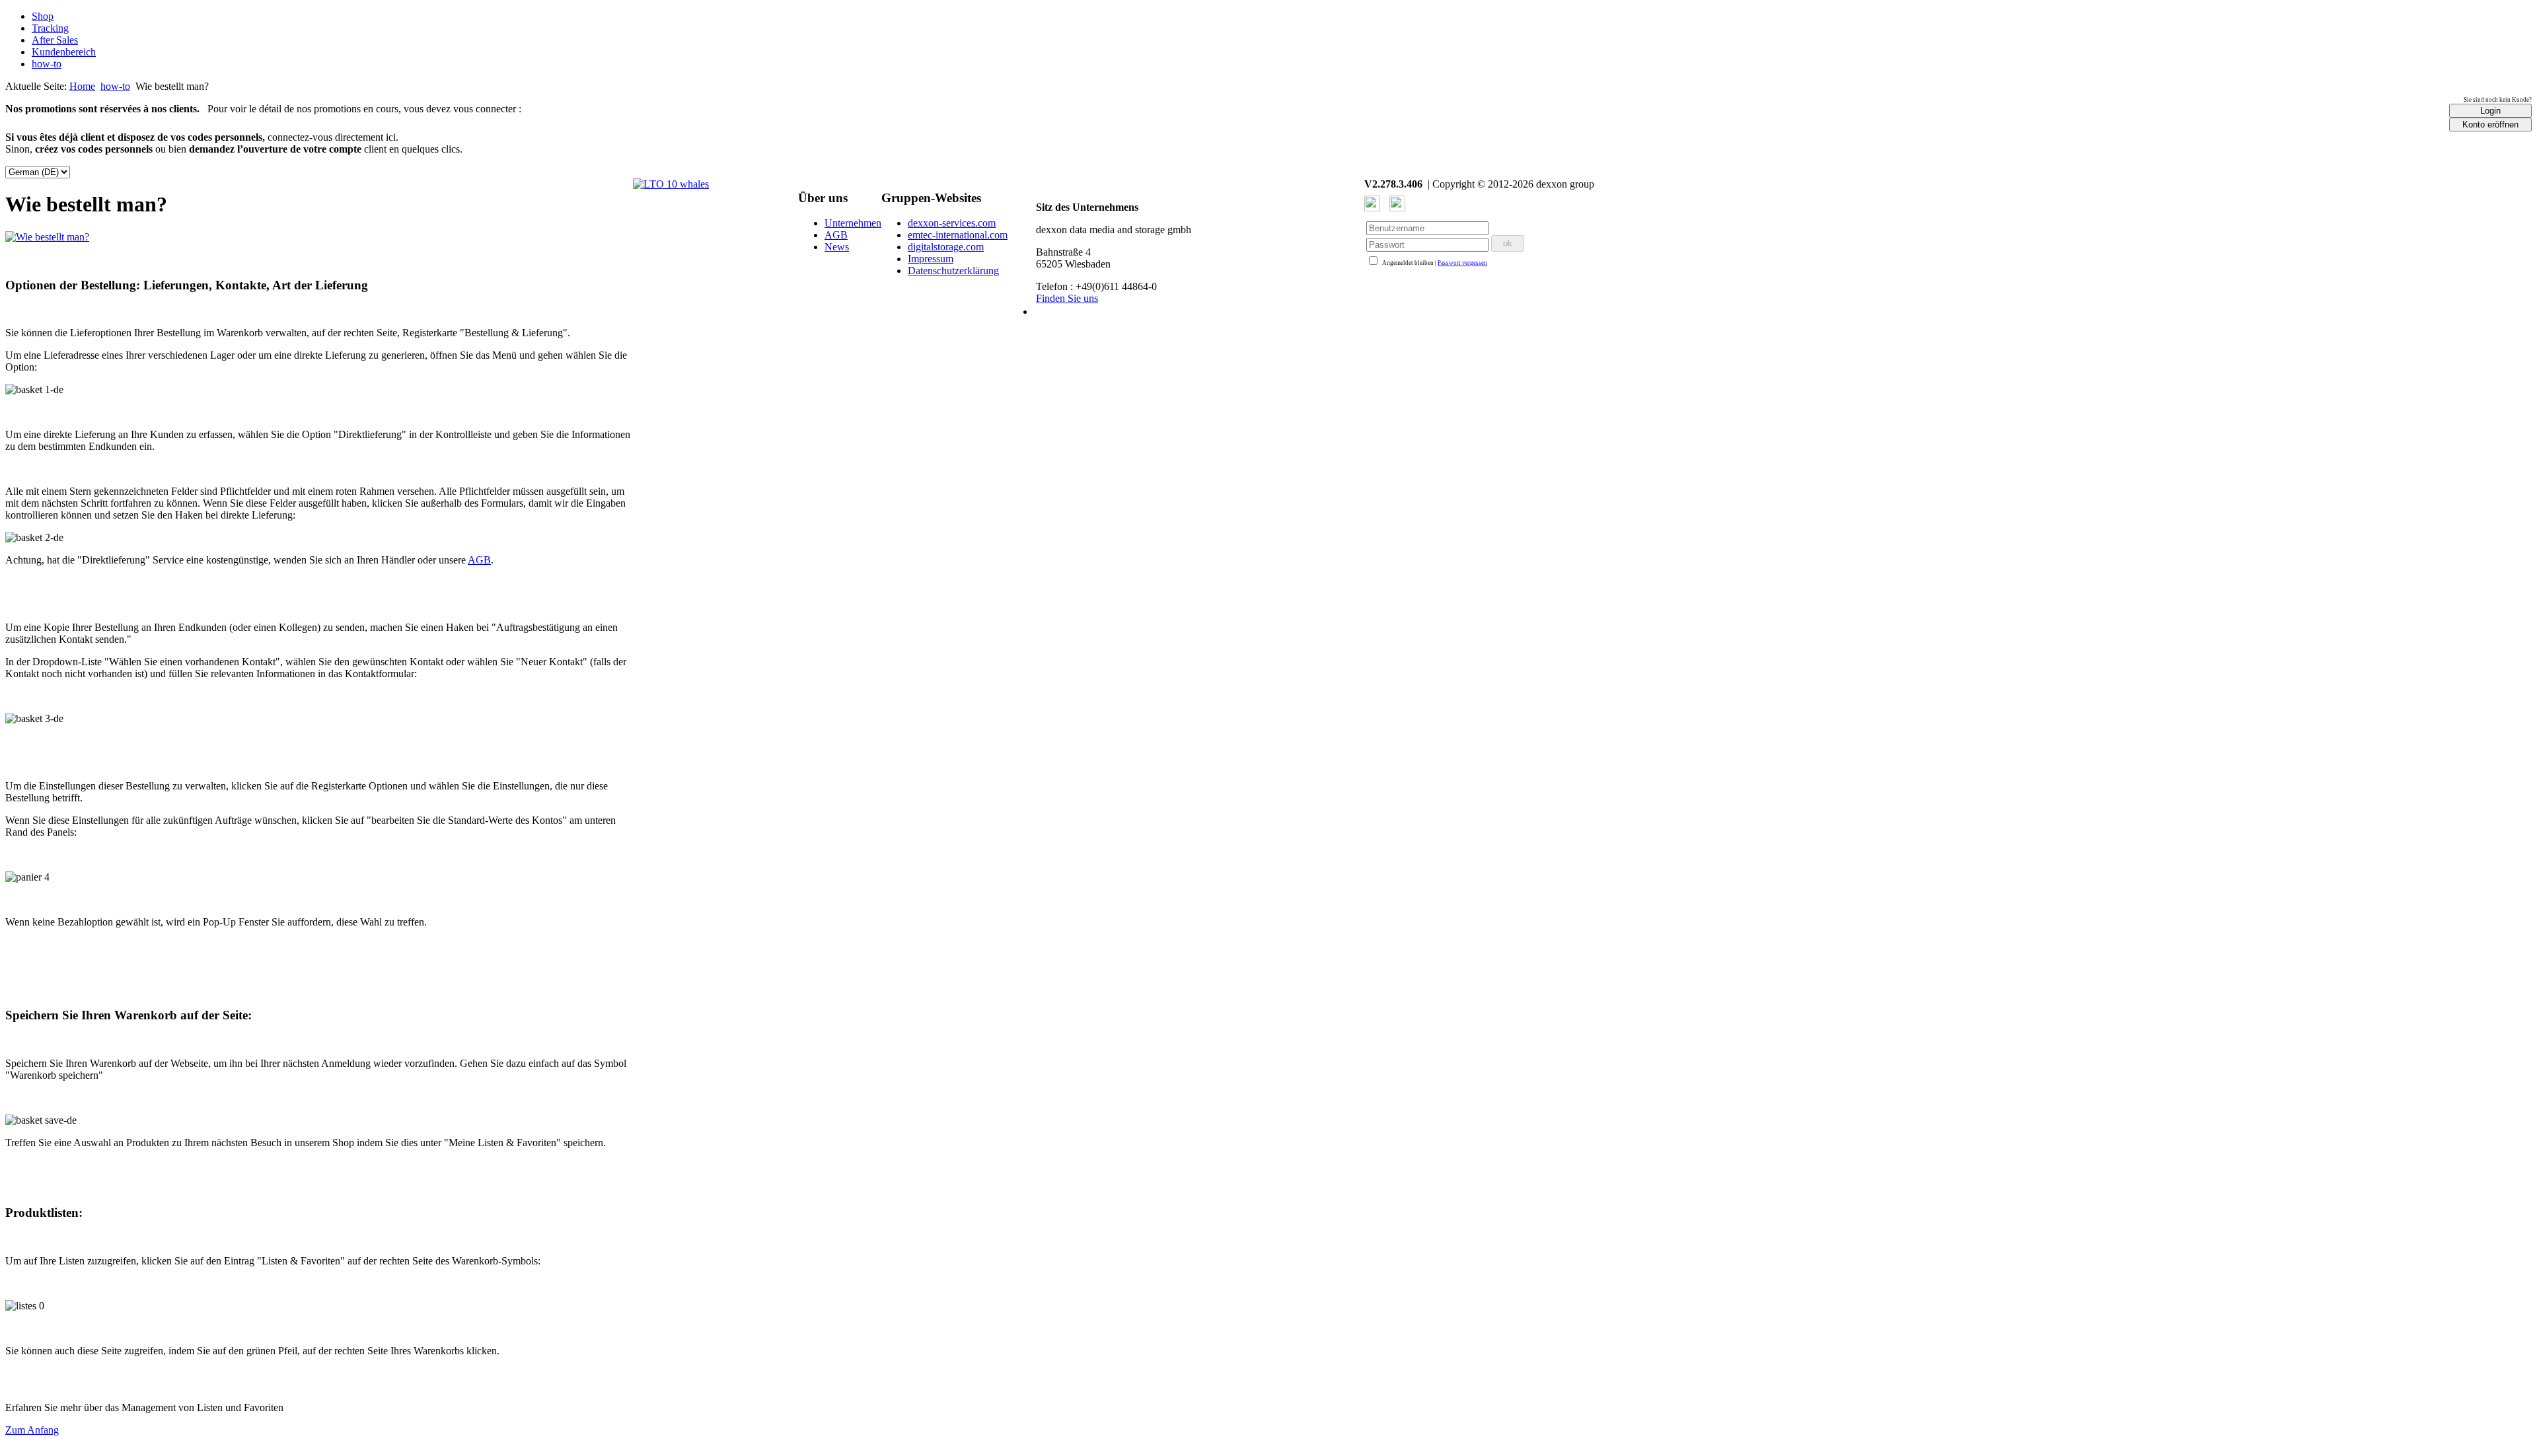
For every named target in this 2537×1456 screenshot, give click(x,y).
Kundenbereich (64, 52)
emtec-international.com (958, 235)
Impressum (931, 259)
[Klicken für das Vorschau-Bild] (47, 237)
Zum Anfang (32, 1430)
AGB (479, 560)
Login (2490, 111)
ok (1508, 243)
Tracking (50, 28)
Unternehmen (853, 223)
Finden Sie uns (1067, 298)
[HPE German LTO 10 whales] (671, 184)
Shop (43, 16)
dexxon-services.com (952, 223)
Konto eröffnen (2490, 125)
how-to (47, 64)
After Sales (55, 40)
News (837, 247)
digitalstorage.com (946, 247)
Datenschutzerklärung (953, 271)
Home (82, 86)
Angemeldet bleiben (1408, 263)
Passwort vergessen (1462, 263)
